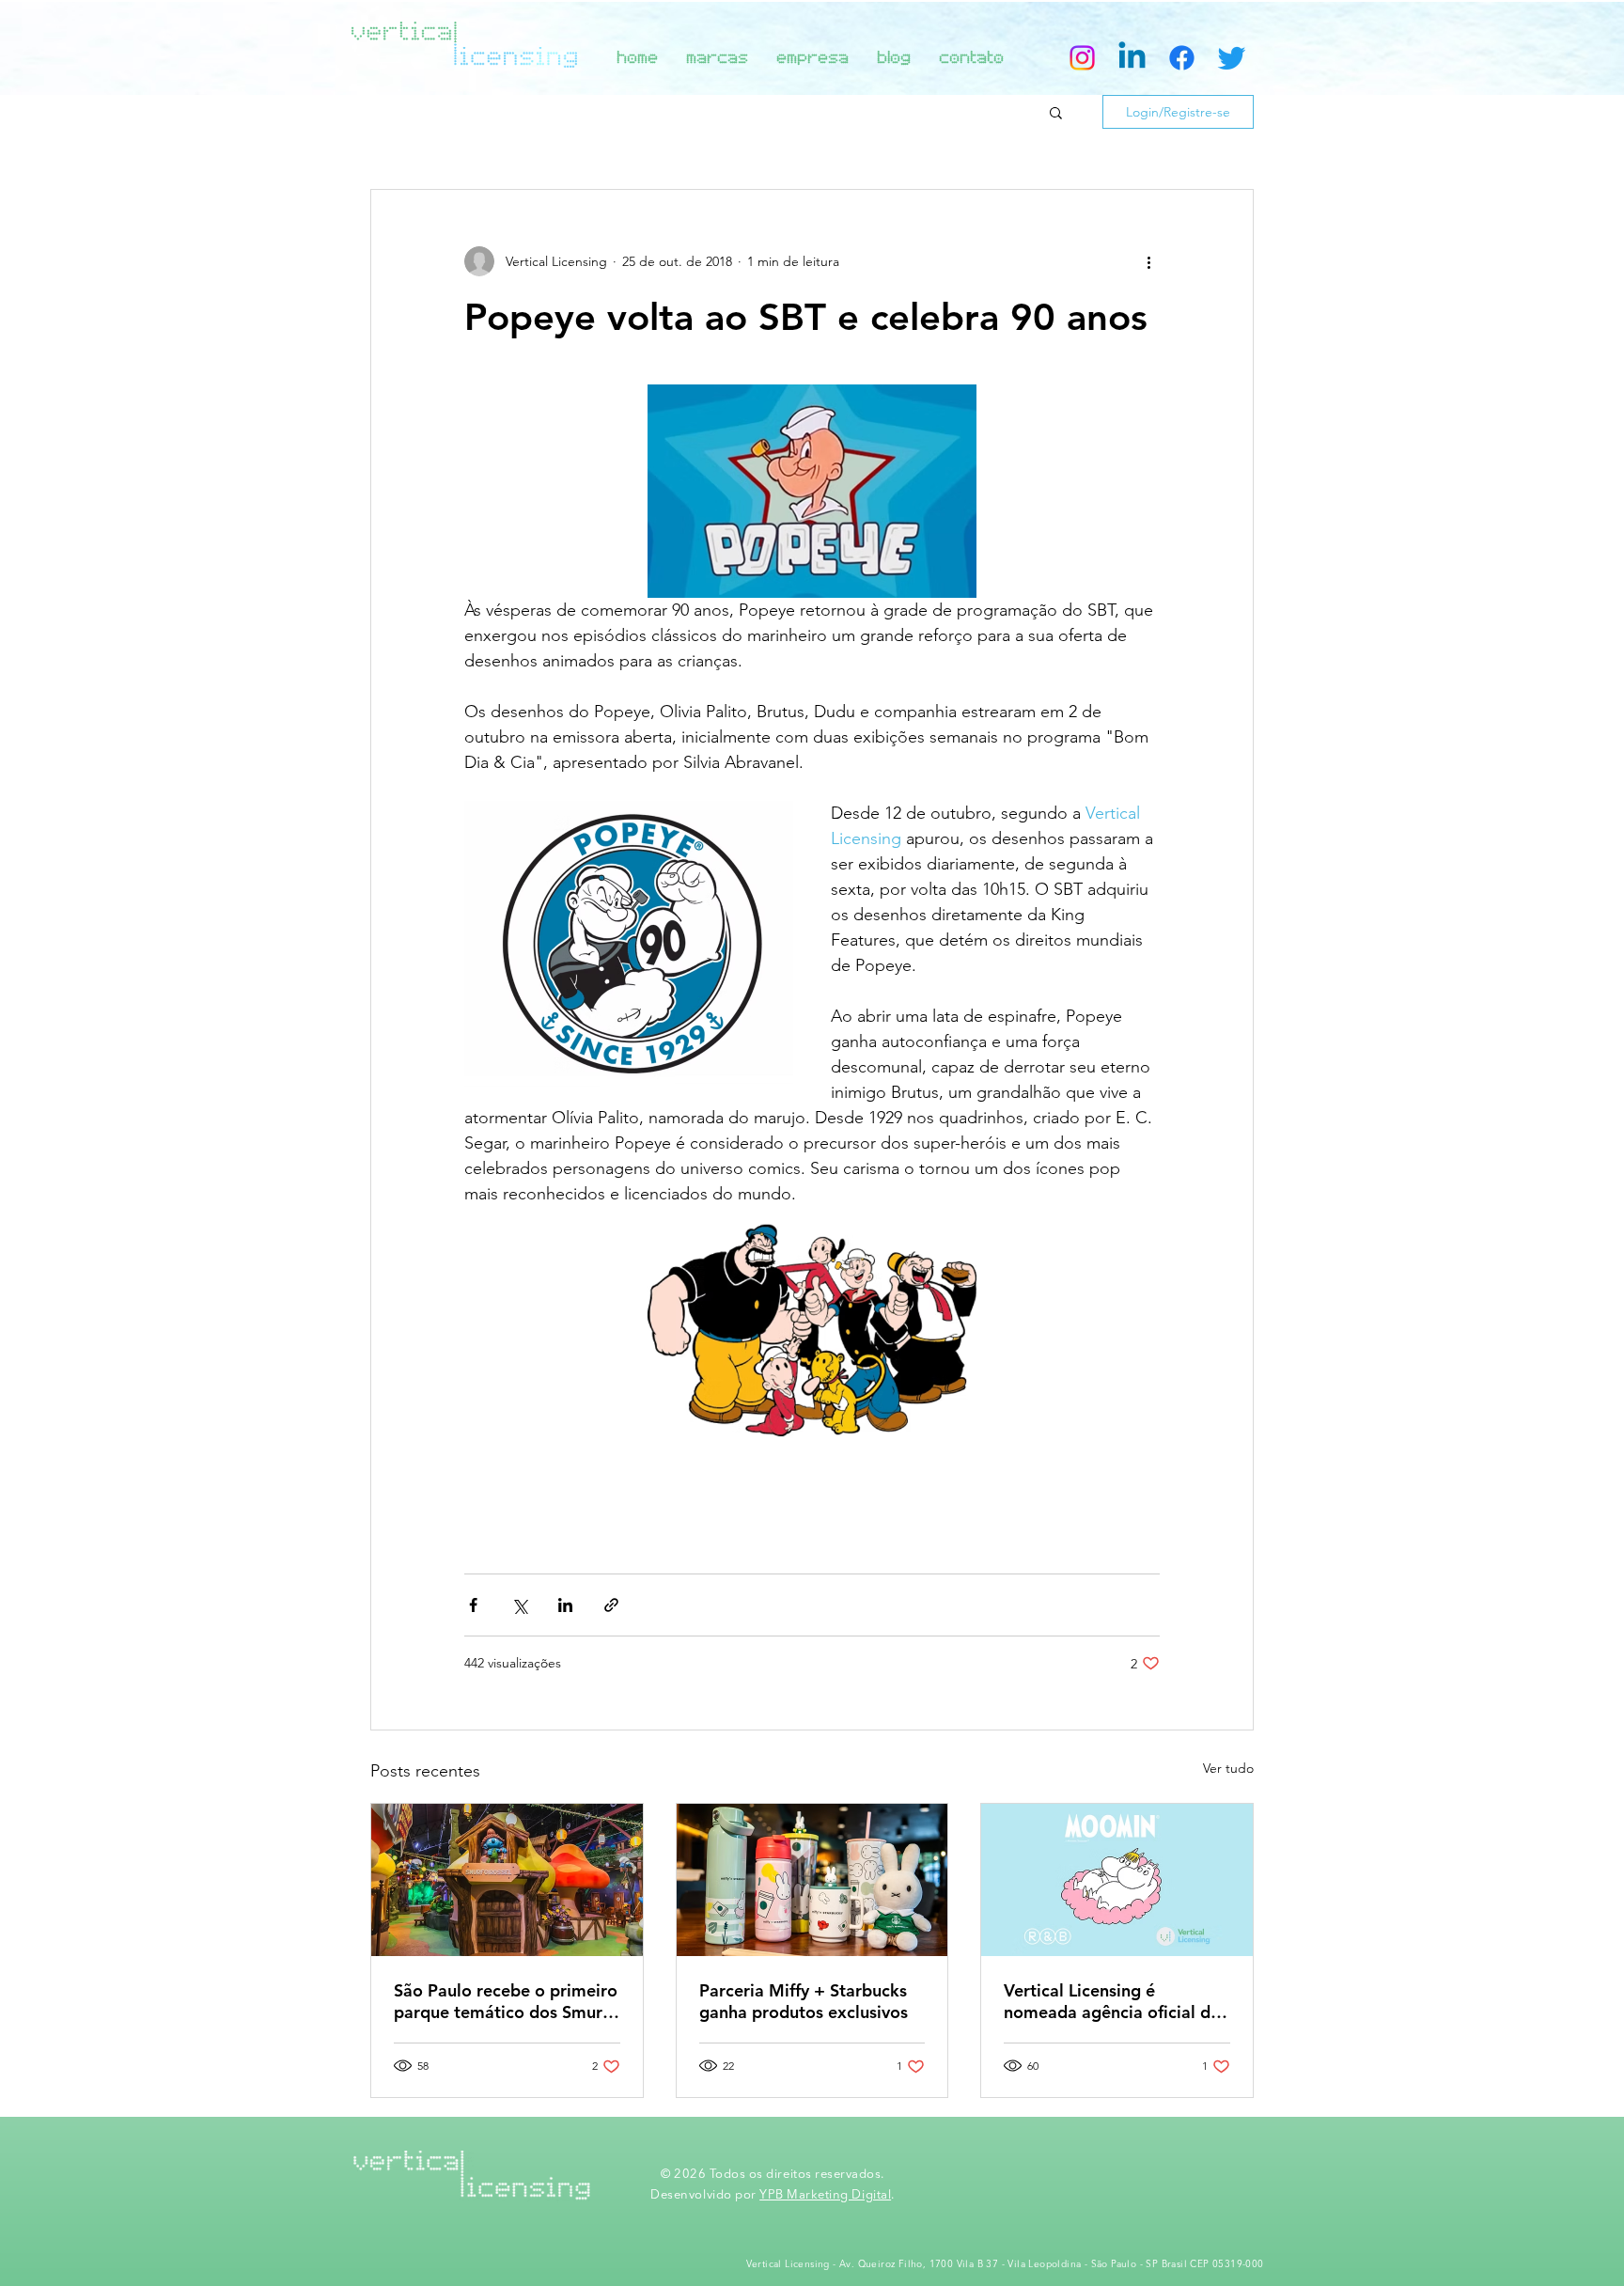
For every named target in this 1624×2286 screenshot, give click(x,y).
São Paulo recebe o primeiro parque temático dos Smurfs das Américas (506, 2001)
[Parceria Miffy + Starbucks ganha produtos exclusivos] (812, 1880)
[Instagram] (1082, 58)
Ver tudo (1228, 1768)
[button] (1056, 112)
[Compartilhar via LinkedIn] (565, 1605)
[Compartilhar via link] (611, 1605)
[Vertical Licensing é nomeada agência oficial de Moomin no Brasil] (1117, 1880)
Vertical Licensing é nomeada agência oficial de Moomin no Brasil (1112, 2001)
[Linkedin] (1132, 58)
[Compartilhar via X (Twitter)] (519, 1605)
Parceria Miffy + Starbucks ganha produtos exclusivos (804, 2001)
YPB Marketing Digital (825, 2195)
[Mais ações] (1148, 261)
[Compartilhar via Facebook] (473, 1605)
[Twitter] (1232, 58)
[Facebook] (1182, 58)
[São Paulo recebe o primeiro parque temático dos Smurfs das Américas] (507, 1880)
